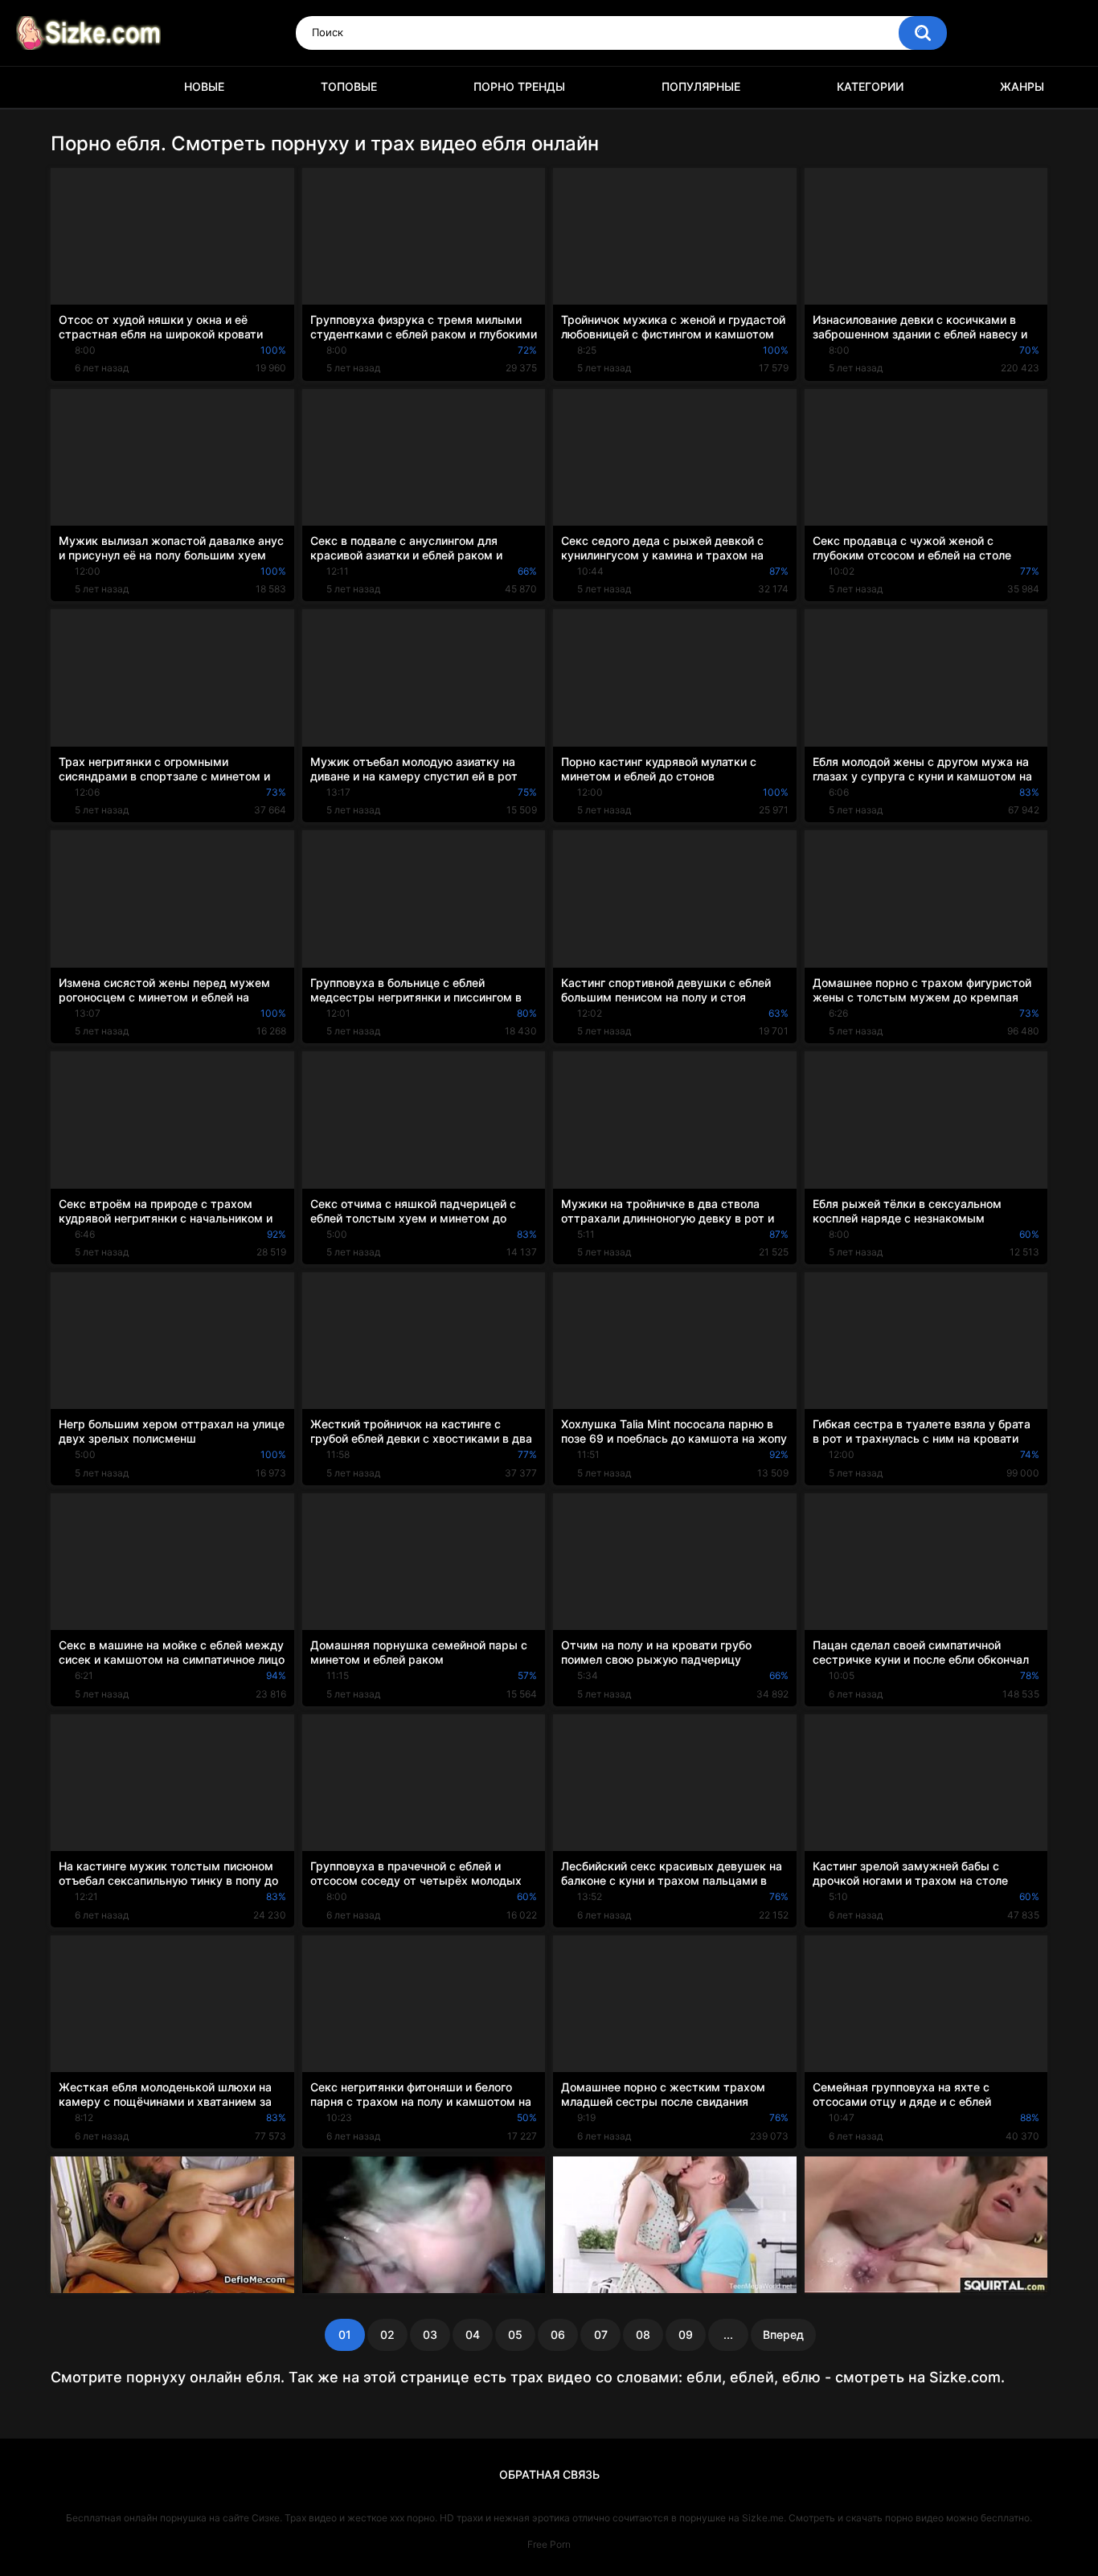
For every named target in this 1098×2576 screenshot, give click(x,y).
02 (387, 2334)
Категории (870, 86)
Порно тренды (519, 86)
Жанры (1022, 86)
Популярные (701, 86)
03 (430, 2334)
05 (515, 2334)
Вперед (783, 2334)
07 (601, 2334)
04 (473, 2334)
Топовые (349, 86)
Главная (71, 87)
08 (643, 2334)
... (728, 2334)
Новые (204, 86)
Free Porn (549, 2544)
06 (558, 2334)
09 (686, 2334)
